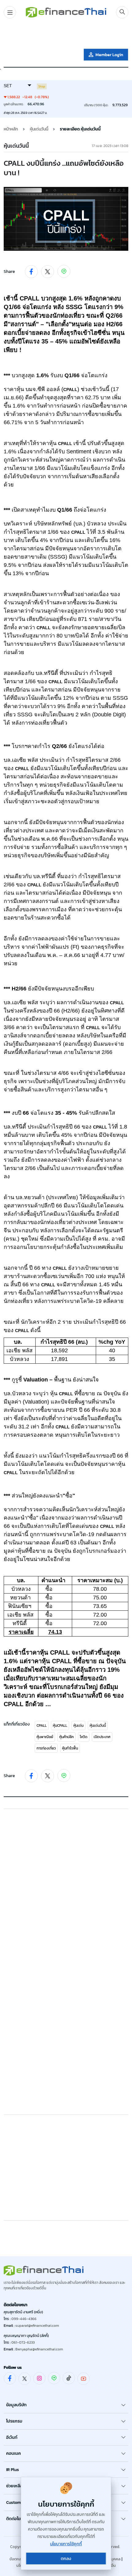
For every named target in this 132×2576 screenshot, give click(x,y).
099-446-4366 (24, 2319)
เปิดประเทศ (102, 1737)
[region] (66, 35)
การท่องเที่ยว (46, 1748)
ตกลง (66, 2559)
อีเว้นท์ (12, 2437)
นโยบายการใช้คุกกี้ (66, 2544)
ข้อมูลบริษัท (16, 2405)
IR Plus (13, 2470)
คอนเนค (14, 2453)
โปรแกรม (14, 2421)
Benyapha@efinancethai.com (39, 2349)
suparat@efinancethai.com (37, 2326)
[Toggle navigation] (10, 12)
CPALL (42, 1726)
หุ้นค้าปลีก (66, 1737)
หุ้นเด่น (78, 1726)
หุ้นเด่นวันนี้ (98, 1726)
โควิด (84, 1737)
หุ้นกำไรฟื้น (70, 1748)
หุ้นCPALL (60, 1726)
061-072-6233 (23, 2342)
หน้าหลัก (11, 129)
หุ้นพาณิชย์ (45, 1737)
